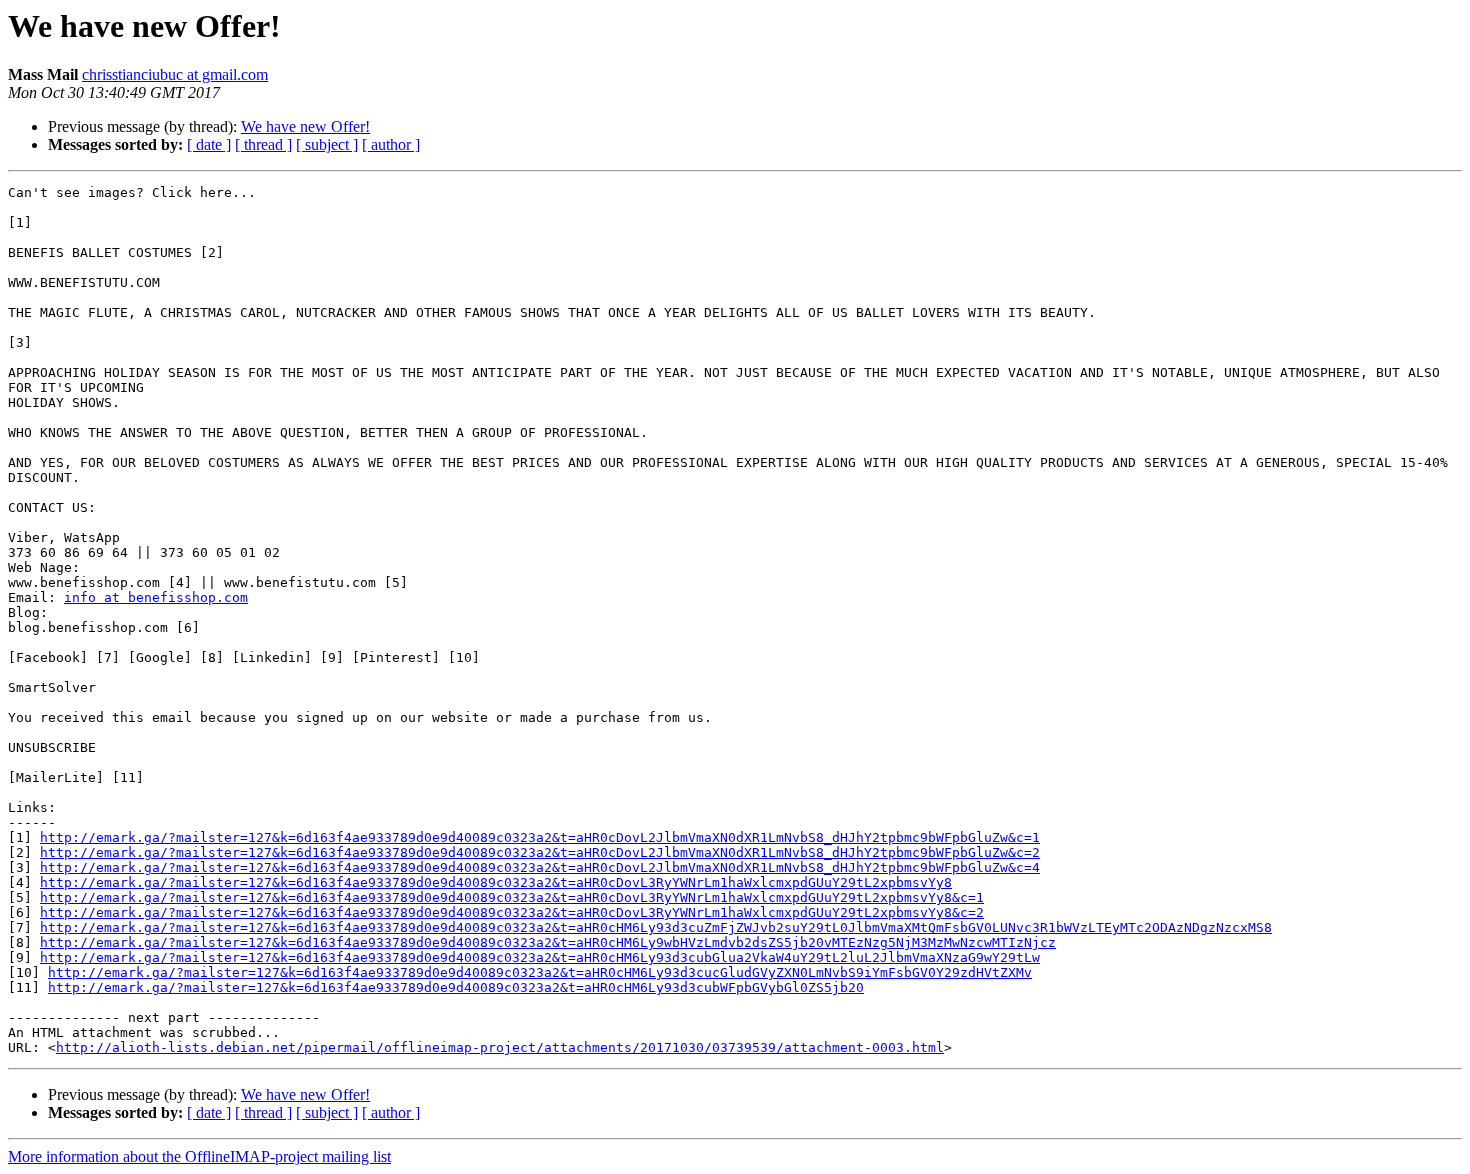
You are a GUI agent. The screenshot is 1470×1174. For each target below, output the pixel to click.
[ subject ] (327, 144)
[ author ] (391, 144)
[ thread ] (263, 144)
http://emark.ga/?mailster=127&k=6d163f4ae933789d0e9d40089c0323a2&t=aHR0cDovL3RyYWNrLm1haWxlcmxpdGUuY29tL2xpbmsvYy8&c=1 (512, 897)
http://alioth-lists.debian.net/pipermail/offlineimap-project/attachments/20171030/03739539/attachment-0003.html (500, 1047)
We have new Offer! (305, 126)
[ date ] (209, 144)
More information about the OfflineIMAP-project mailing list (199, 1156)
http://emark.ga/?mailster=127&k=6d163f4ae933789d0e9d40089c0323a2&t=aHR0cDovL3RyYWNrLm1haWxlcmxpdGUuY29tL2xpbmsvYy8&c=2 (512, 912)
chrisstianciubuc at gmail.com (175, 74)
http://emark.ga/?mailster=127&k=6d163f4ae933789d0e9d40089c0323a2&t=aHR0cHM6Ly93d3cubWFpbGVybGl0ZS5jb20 (456, 987)
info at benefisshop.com (156, 597)
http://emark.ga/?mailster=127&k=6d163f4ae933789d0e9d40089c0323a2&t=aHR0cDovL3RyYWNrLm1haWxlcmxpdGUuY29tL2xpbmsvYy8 (496, 882)
